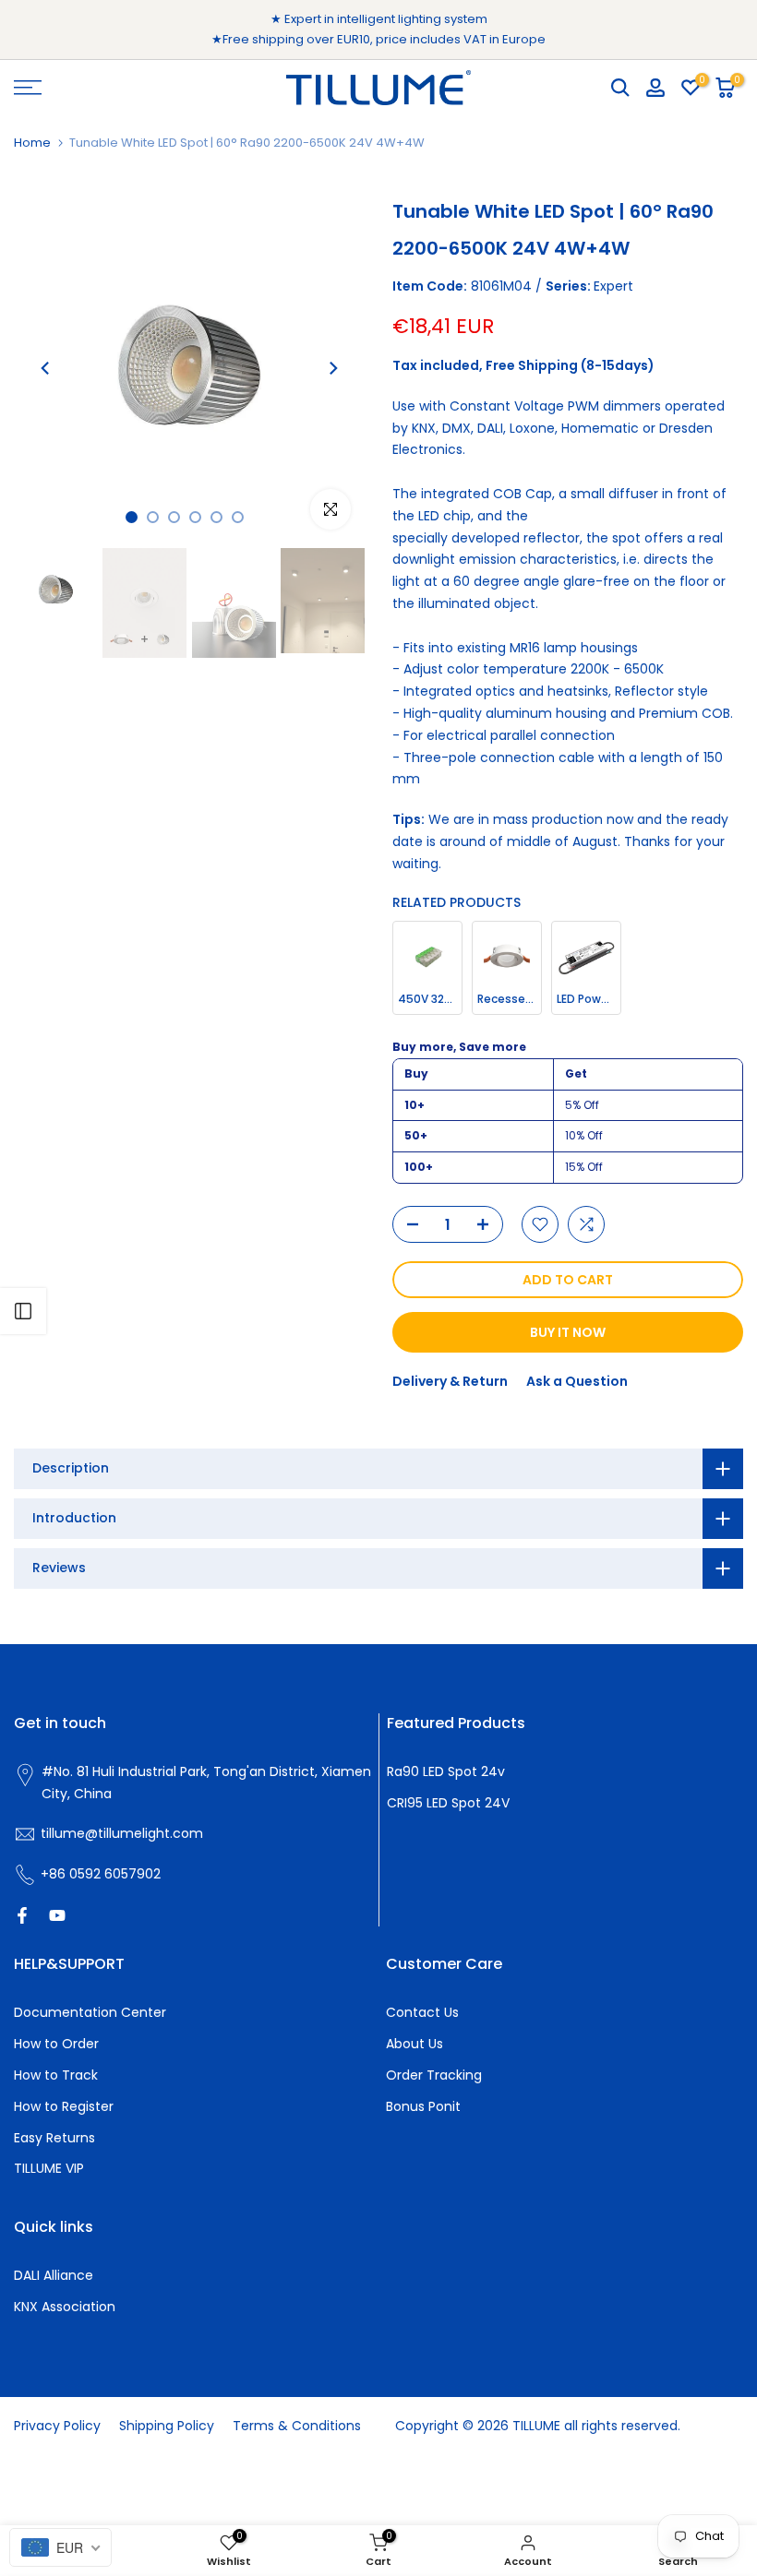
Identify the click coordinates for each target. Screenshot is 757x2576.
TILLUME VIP (49, 2168)
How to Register (64, 2106)
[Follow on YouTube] (57, 1915)
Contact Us (422, 2012)
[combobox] (60, 2547)
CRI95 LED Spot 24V (448, 1803)
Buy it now (568, 1332)
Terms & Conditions (297, 2426)
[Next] (332, 368)
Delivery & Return (450, 1381)
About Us (415, 2044)
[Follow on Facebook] (22, 1915)
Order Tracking (434, 2075)
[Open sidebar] (23, 1311)
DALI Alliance (54, 2275)
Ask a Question (577, 1381)
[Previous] (46, 368)
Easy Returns (54, 2138)
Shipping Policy (167, 2426)
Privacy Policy (57, 2426)
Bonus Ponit (423, 2106)
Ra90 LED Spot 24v (446, 1771)
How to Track (56, 2075)
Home (32, 143)
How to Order (56, 2044)
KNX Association (65, 2307)
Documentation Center (90, 2012)
